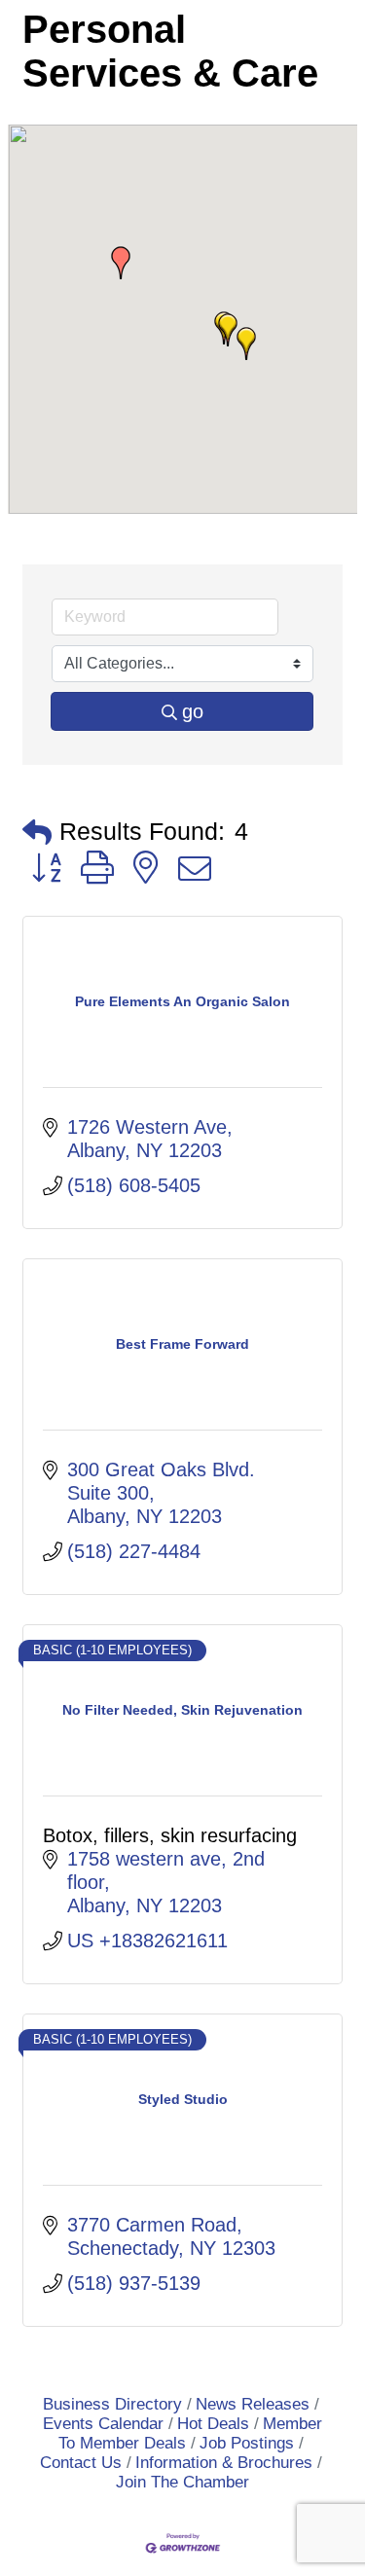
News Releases (253, 2404)
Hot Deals (213, 2424)
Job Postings (247, 2443)
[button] (228, 330)
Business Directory (112, 2404)
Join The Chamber (182, 2482)
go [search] (193, 711)
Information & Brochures (224, 2463)
